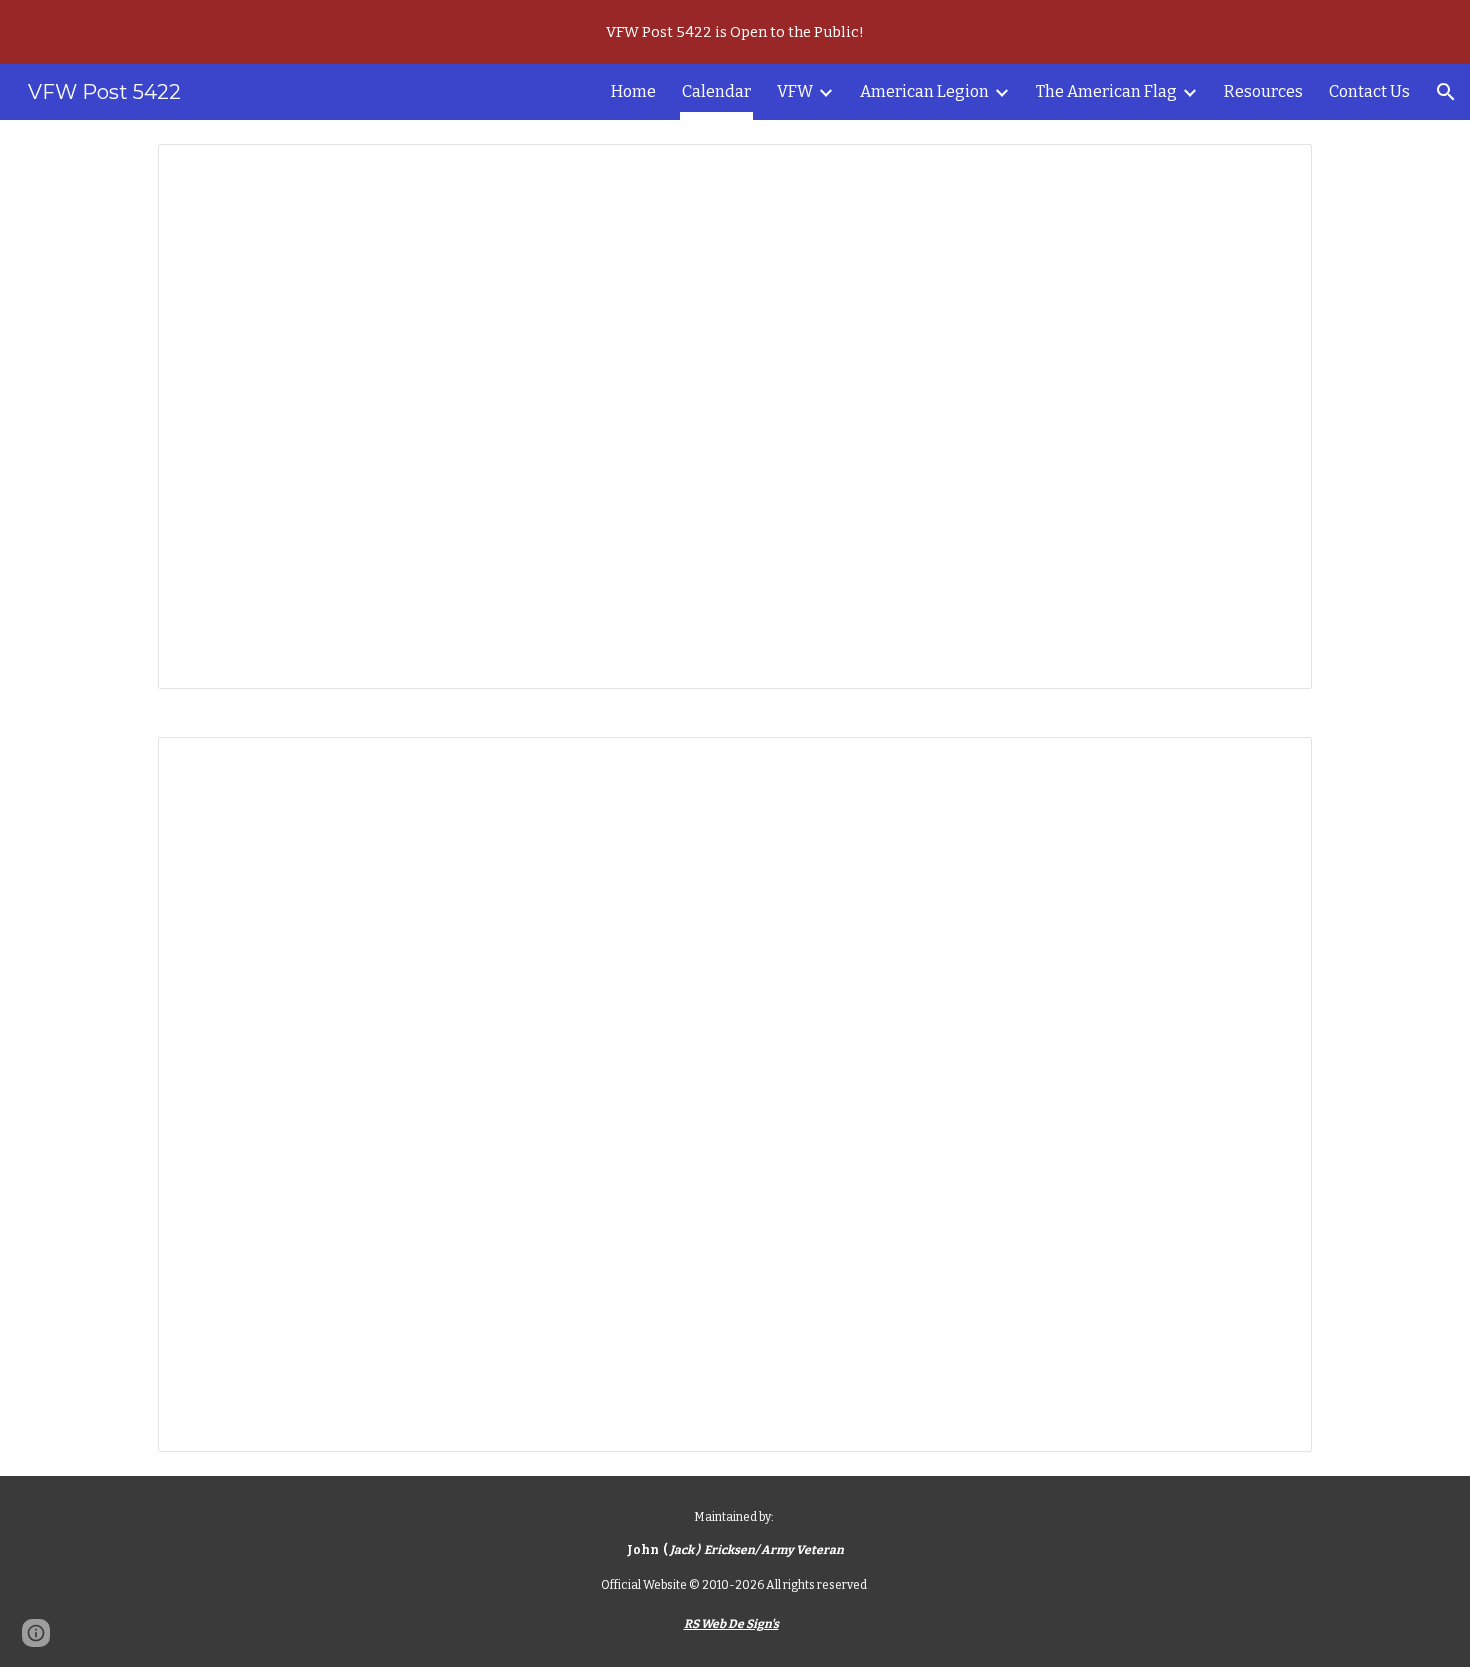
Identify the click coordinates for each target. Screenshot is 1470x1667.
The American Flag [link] (1106, 91)
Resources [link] (1263, 91)
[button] (1446, 92)
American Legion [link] (924, 91)
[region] (735, 32)
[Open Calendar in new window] (1274, 170)
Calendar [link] (716, 91)
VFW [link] (795, 91)
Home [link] (633, 91)
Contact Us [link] (1369, 91)
